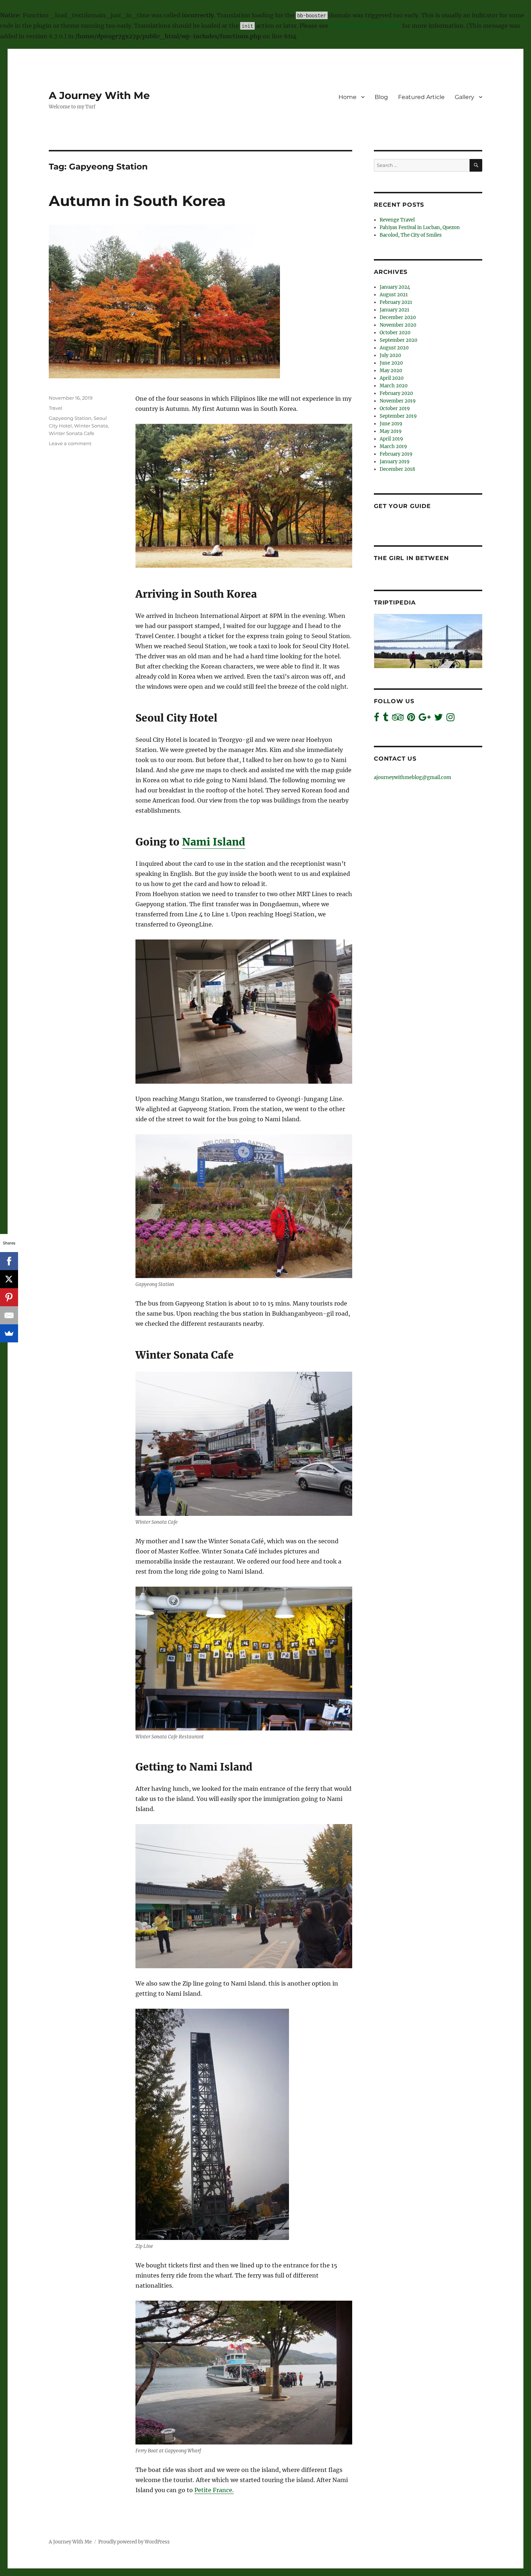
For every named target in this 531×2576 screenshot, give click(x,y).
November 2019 (398, 401)
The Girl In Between (411, 558)
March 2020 (394, 386)
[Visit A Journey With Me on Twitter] (439, 719)
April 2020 (392, 378)
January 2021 (394, 310)
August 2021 (394, 295)
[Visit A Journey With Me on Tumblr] (386, 719)
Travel (56, 408)
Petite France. (214, 2490)
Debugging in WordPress (365, 26)
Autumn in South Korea (137, 201)
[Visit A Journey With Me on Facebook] (377, 719)
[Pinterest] (9, 1297)
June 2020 (391, 363)
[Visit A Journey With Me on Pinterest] (411, 719)
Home (347, 97)
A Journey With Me (99, 95)
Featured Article (421, 97)
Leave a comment (70, 443)
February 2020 (396, 393)
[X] (9, 1279)
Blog (381, 97)
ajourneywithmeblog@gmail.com (413, 777)
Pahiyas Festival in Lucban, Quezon (420, 227)
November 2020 (398, 325)
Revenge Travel (397, 220)
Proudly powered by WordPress (134, 2542)
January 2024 (395, 287)
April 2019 (391, 439)
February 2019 (396, 454)
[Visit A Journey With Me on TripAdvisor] (398, 719)
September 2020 (398, 340)
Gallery (465, 97)
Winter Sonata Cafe (72, 433)
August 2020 (394, 348)
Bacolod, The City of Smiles (411, 235)
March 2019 (393, 446)
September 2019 (398, 416)
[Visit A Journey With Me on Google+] (425, 719)
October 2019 (395, 408)
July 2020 (390, 355)
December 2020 (398, 317)
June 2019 (391, 424)
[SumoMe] (9, 1333)
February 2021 (396, 302)
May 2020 (391, 371)
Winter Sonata (91, 426)
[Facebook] (9, 1261)
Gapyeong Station (70, 418)
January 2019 (395, 462)
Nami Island (214, 842)
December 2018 (397, 469)
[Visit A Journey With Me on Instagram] (450, 719)
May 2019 (391, 431)
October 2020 (395, 333)
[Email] (9, 1315)
